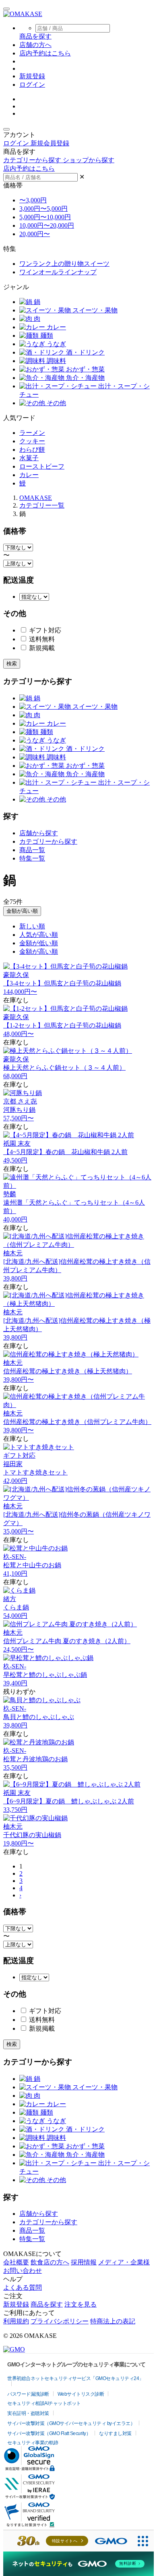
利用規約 (16, 2321)
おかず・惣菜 (85, 369)
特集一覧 (32, 858)
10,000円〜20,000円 (47, 225)
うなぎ (56, 344)
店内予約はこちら (45, 53)
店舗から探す (39, 833)
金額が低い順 (39, 943)
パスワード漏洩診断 (28, 2394)
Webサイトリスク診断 (81, 2394)
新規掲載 (41, 648)
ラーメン (32, 433)
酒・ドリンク (85, 352)
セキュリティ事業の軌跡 (33, 2443)
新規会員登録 (50, 143)
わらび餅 (32, 450)
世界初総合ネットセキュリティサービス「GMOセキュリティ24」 (75, 2378)
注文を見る (81, 2304)
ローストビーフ (42, 466)
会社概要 (16, 2262)
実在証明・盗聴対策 (28, 2413)
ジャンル (16, 287)
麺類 (46, 336)
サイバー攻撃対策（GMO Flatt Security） (49, 2433)
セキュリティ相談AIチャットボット (44, 2403)
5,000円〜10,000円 (45, 217)
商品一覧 (32, 850)
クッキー (32, 441)
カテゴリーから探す (48, 841)
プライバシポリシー (60, 2321)
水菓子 (29, 458)
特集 (10, 249)
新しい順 (32, 926)
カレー (56, 327)
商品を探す (47, 2304)
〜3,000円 (33, 200)
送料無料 (41, 639)
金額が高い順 (22, 911)
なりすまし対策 (115, 2433)
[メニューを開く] (6, 9)
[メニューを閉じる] (6, 129)
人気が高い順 (39, 935)
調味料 (56, 361)
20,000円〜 (35, 234)
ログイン (32, 85)
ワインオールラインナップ (58, 272)
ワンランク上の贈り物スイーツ (64, 264)
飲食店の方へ (50, 2262)
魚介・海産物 (85, 378)
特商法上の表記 (113, 2321)
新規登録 (32, 76)
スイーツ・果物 (94, 310)
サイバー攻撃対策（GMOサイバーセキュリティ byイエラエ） (71, 2423)
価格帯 (13, 185)
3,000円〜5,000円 (43, 209)
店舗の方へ (35, 45)
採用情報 (84, 2262)
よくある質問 (23, 2287)
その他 (56, 403)
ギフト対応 (44, 630)
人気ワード (19, 418)
